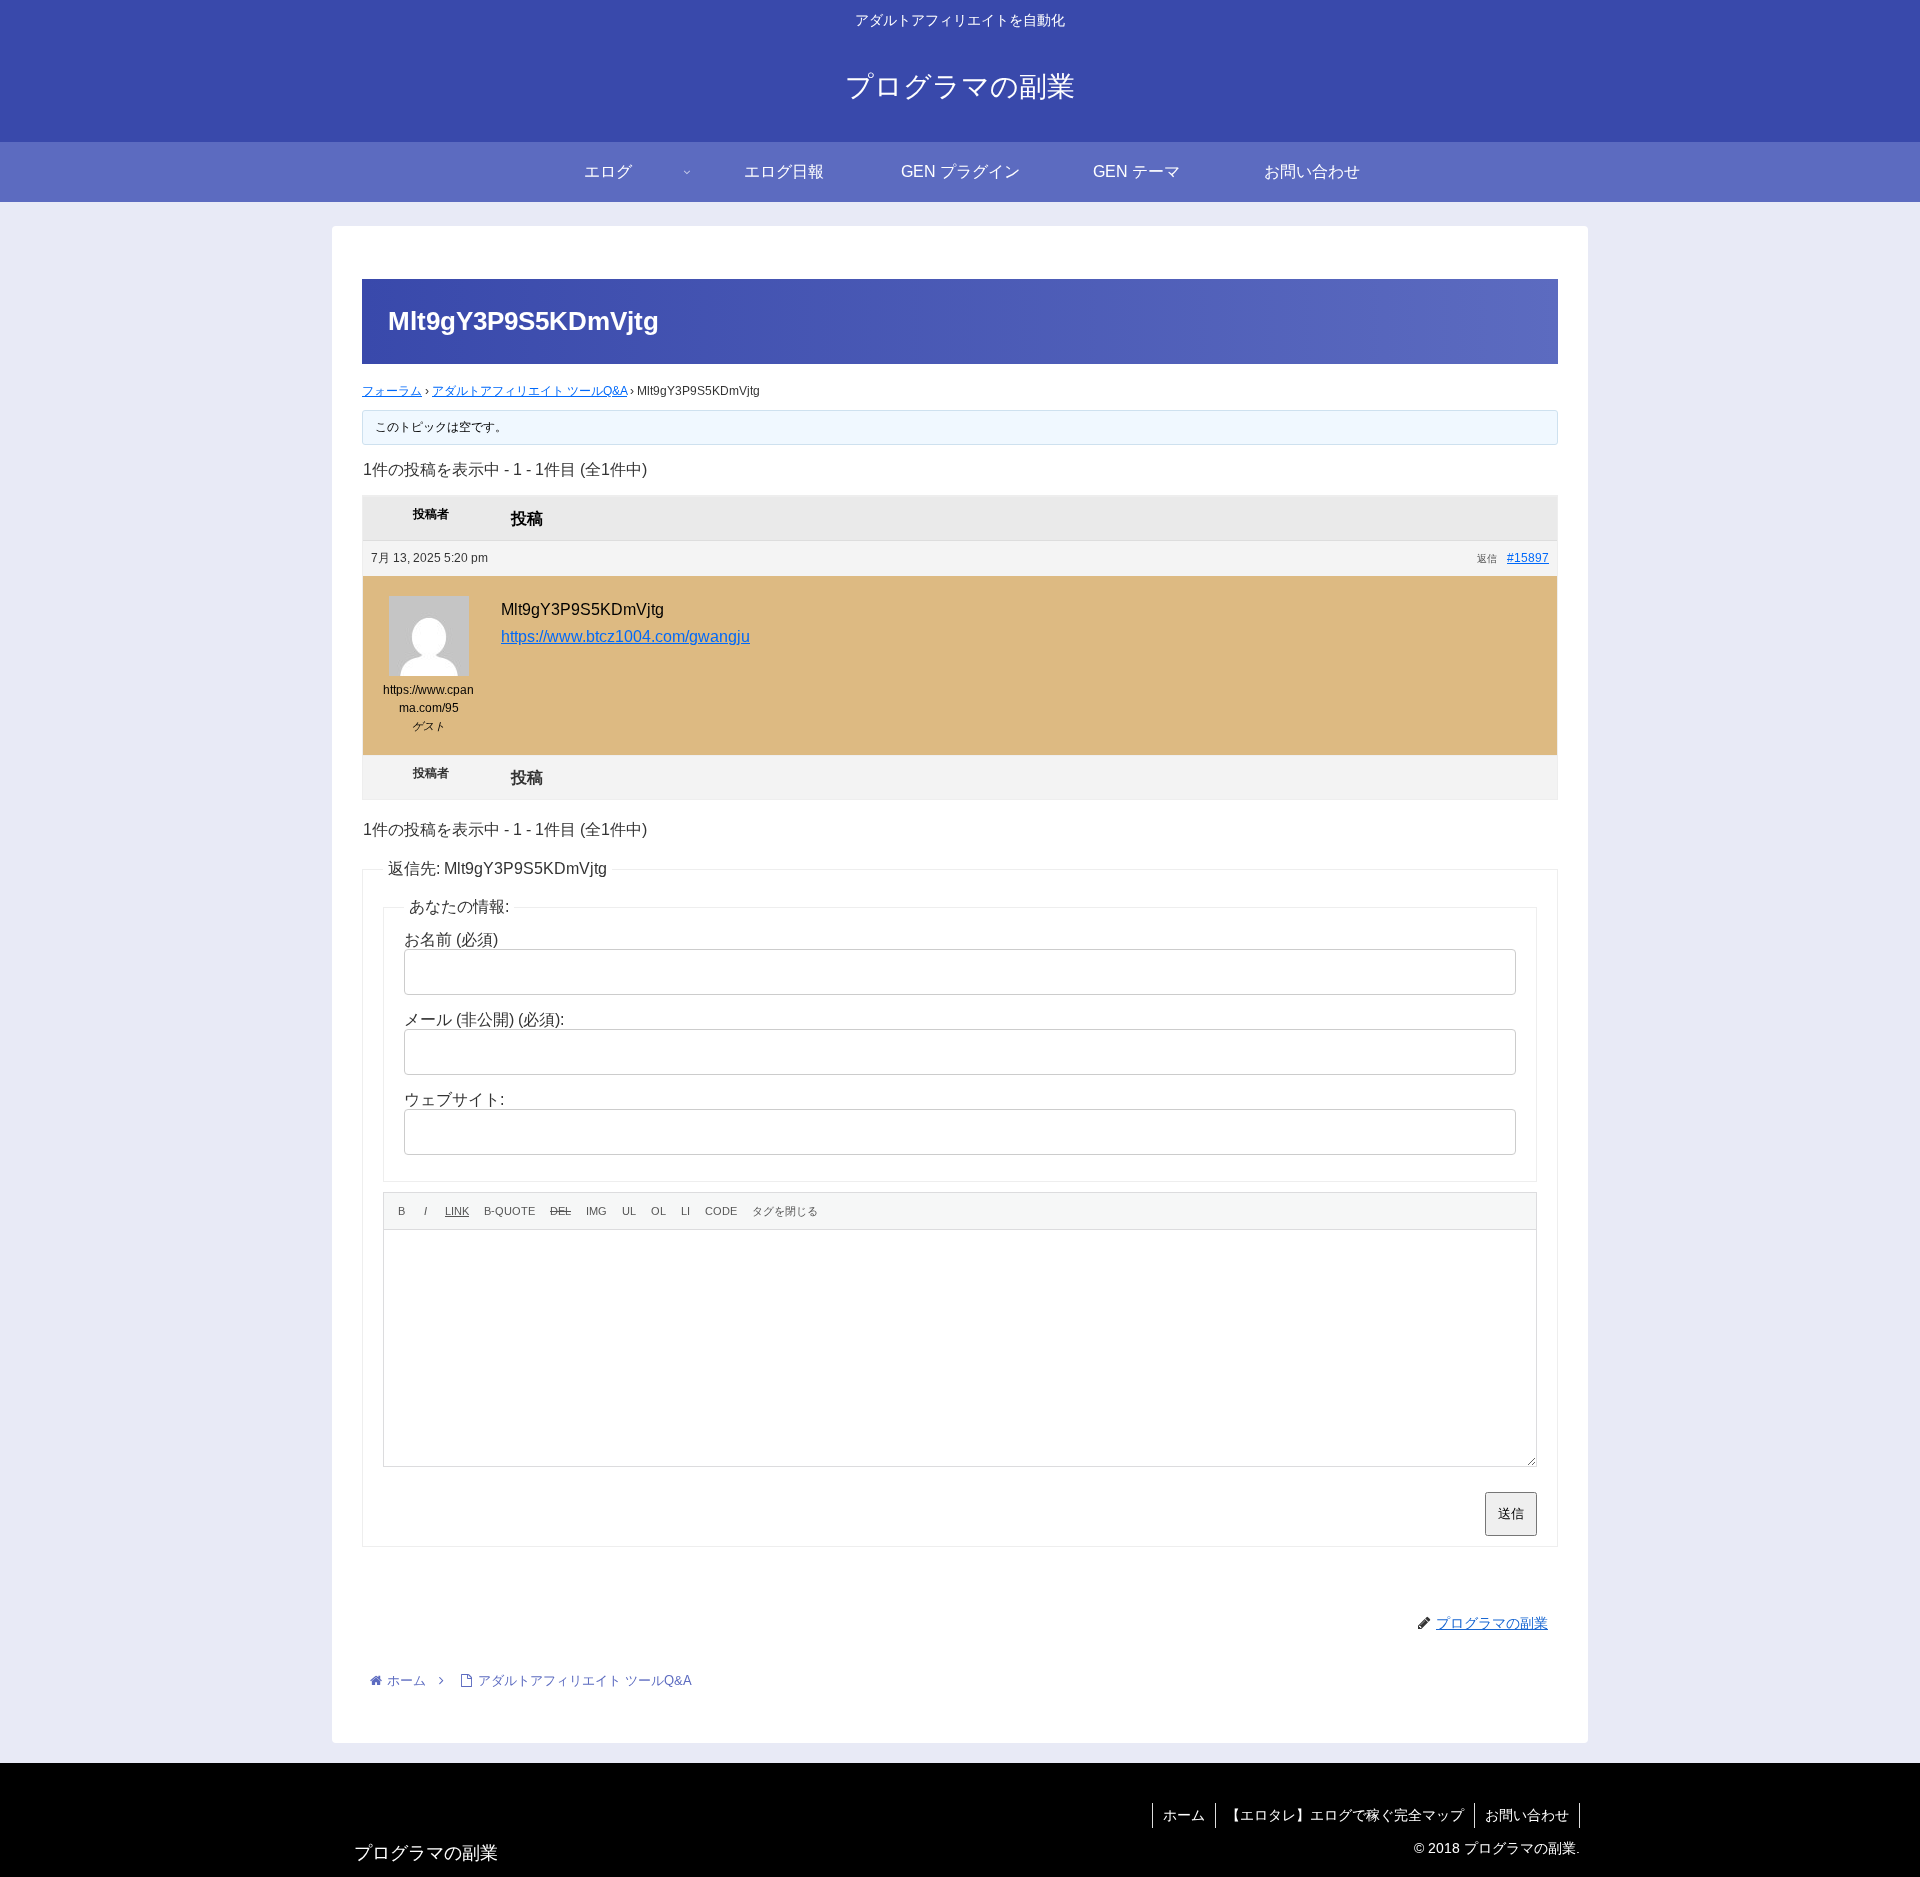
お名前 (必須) (451, 939)
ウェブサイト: (454, 1099)
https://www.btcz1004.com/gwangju (625, 636)
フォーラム (392, 391)
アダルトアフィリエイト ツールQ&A (529, 391)
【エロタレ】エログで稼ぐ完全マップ (1345, 1815)
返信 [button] (1487, 558)
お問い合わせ (1527, 1815)
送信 (1511, 1513)
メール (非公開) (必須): (484, 1019)
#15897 (1528, 558)
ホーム (1184, 1815)
